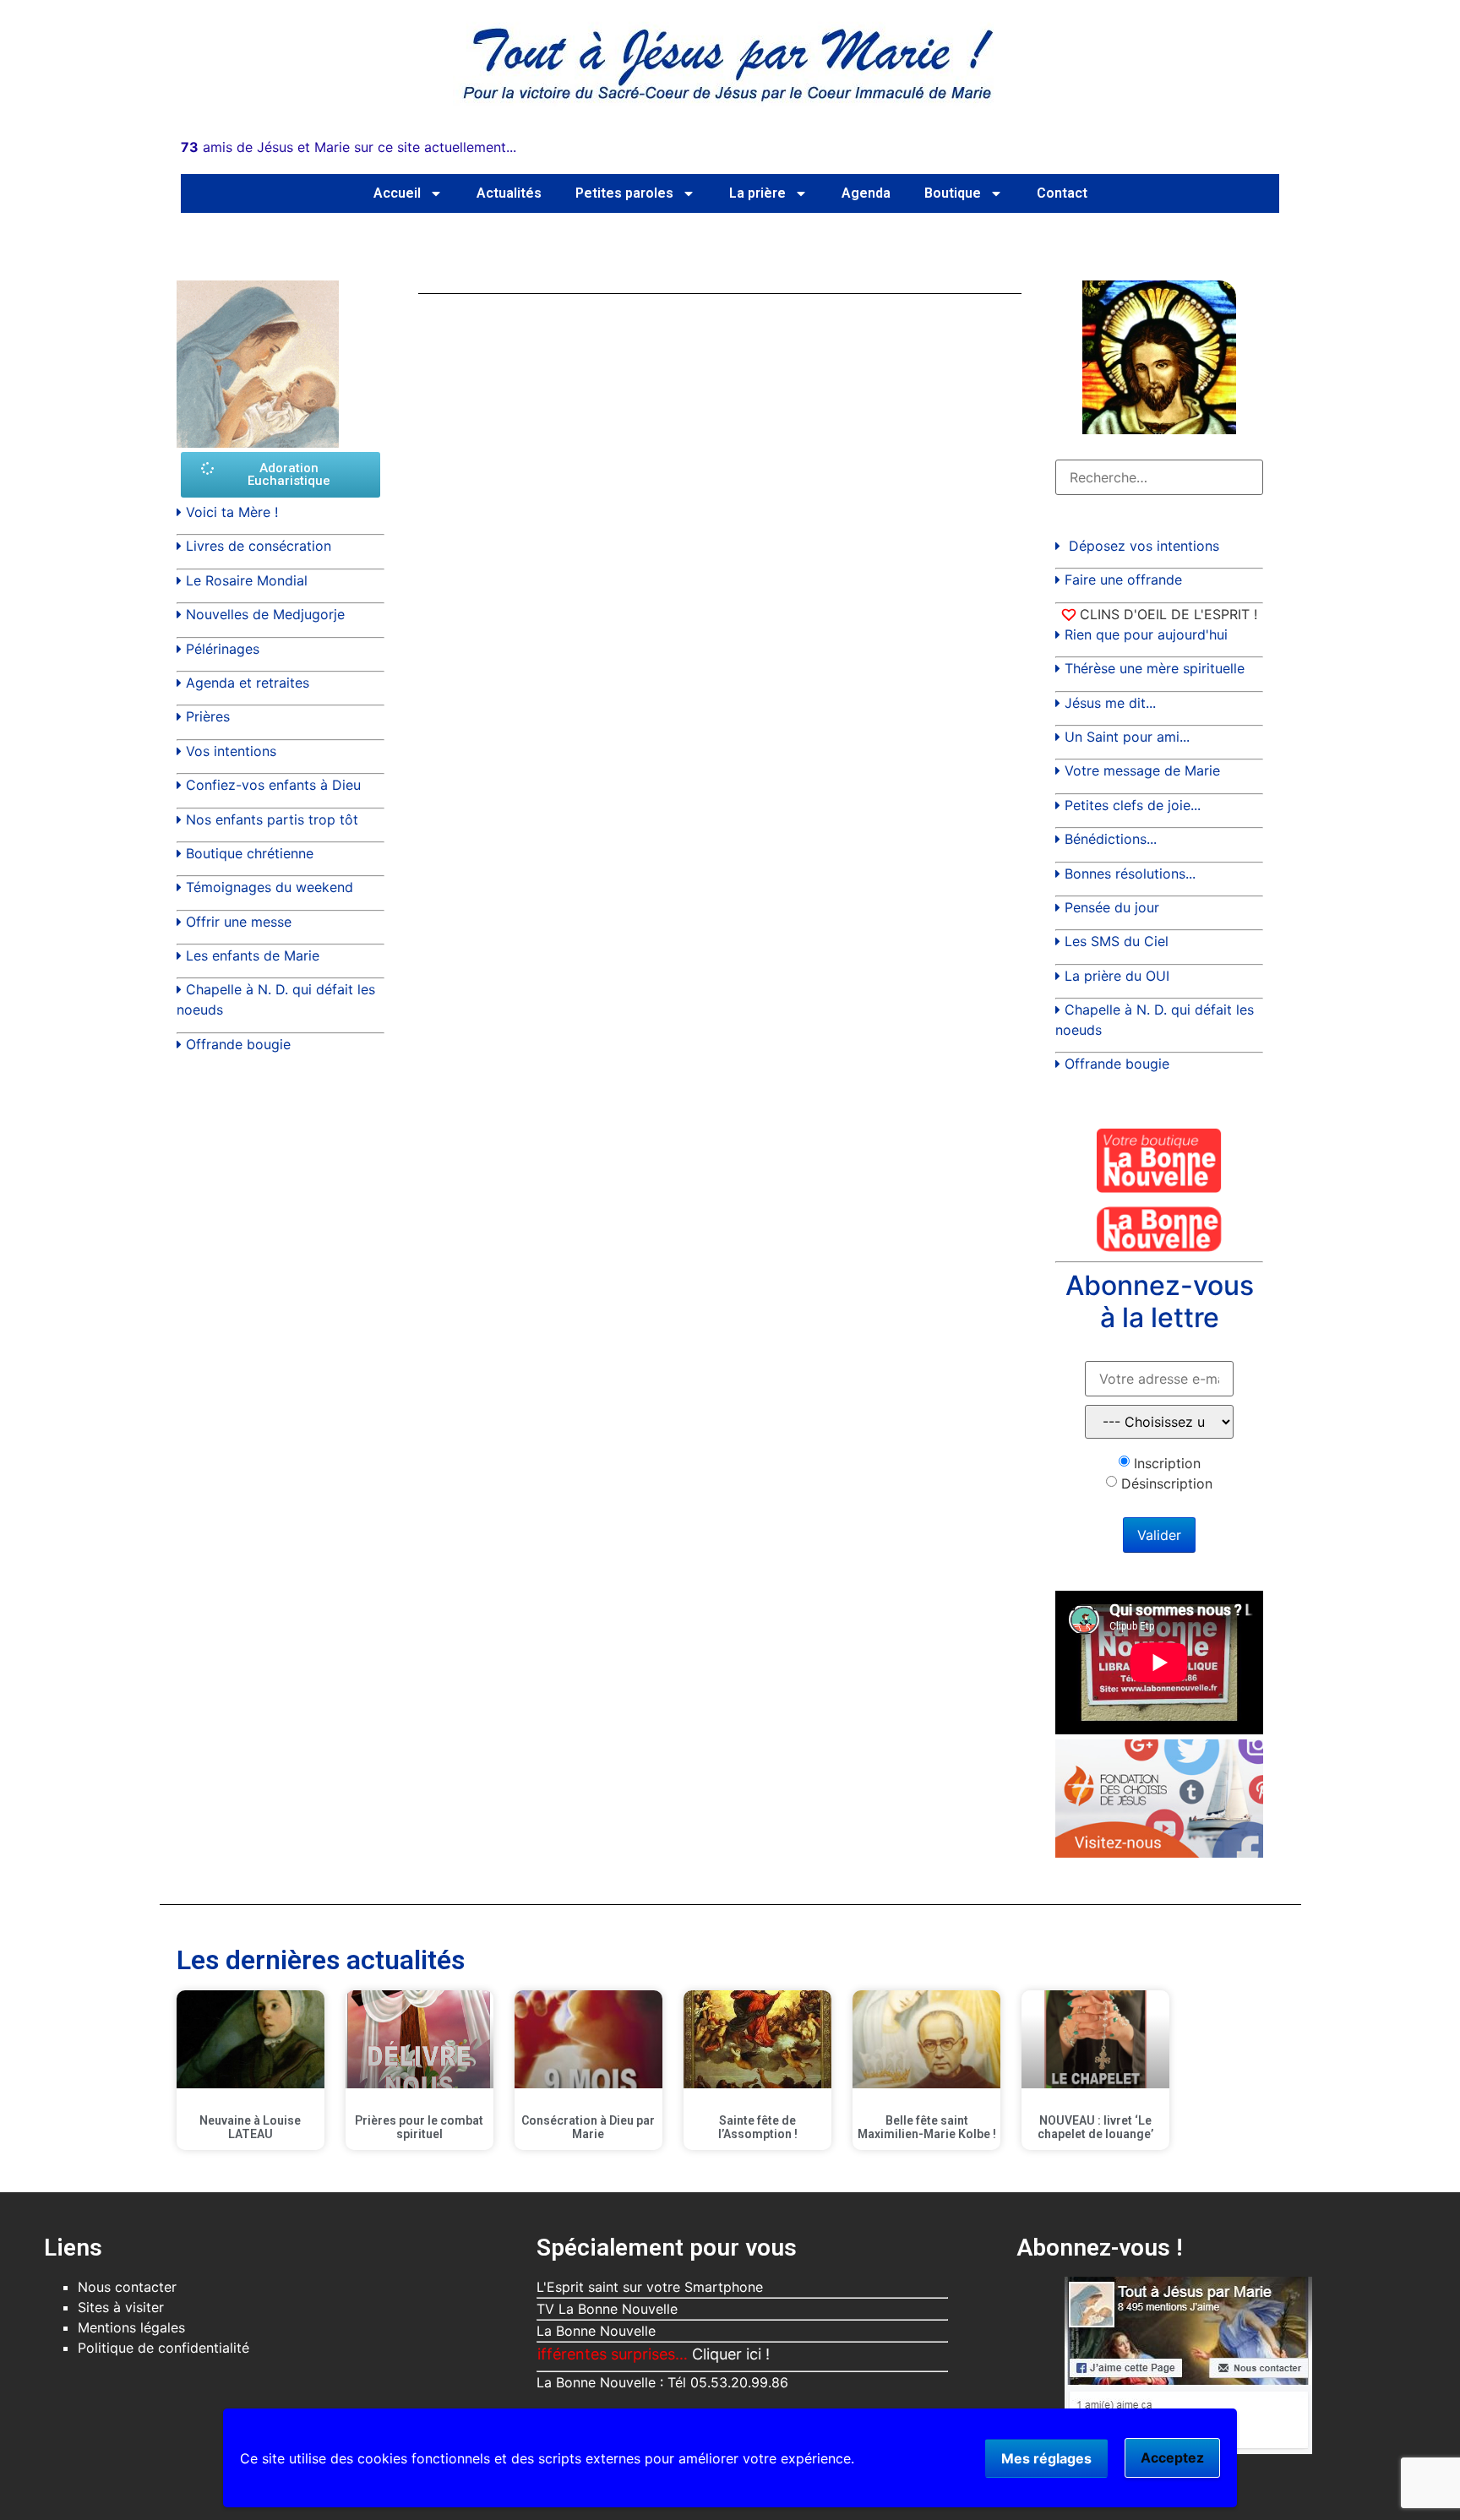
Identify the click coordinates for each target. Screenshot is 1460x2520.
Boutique (953, 193)
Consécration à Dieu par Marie (588, 2128)
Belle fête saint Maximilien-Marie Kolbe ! (927, 2128)
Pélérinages (223, 649)
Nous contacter (127, 2287)
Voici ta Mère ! (232, 512)
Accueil (397, 193)
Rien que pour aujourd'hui (1146, 634)
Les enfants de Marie (253, 955)
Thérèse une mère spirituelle (1155, 668)
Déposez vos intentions (1144, 546)
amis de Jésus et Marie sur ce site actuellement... (349, 147)
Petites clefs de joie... (1133, 805)
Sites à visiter (121, 2307)
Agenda (866, 193)
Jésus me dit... (1110, 703)
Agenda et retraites (248, 683)
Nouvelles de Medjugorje (265, 614)
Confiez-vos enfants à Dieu (273, 785)
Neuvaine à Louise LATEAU (250, 2128)
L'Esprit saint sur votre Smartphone (650, 2287)
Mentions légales (131, 2327)
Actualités (509, 193)
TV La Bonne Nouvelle (607, 2309)
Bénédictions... (1111, 839)
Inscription (1167, 1463)
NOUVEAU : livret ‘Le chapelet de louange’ (1095, 2128)
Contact (1062, 193)
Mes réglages (1046, 2458)
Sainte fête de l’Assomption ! (758, 2128)
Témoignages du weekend (270, 887)
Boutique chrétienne (250, 853)
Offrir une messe (239, 922)
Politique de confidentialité (163, 2348)
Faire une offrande (1123, 580)
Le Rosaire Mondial (247, 580)
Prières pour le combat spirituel (419, 2128)
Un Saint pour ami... (1127, 737)
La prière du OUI (1117, 976)
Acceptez (1172, 2457)
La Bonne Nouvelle (596, 2331)
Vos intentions (231, 751)
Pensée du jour (1112, 907)
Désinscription (1167, 1483)
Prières (208, 716)
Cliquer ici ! (673, 2354)
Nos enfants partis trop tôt (272, 819)
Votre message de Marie (1142, 770)
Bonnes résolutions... (1130, 874)
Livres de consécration (259, 546)
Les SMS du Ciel (1117, 941)
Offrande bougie (238, 1044)
